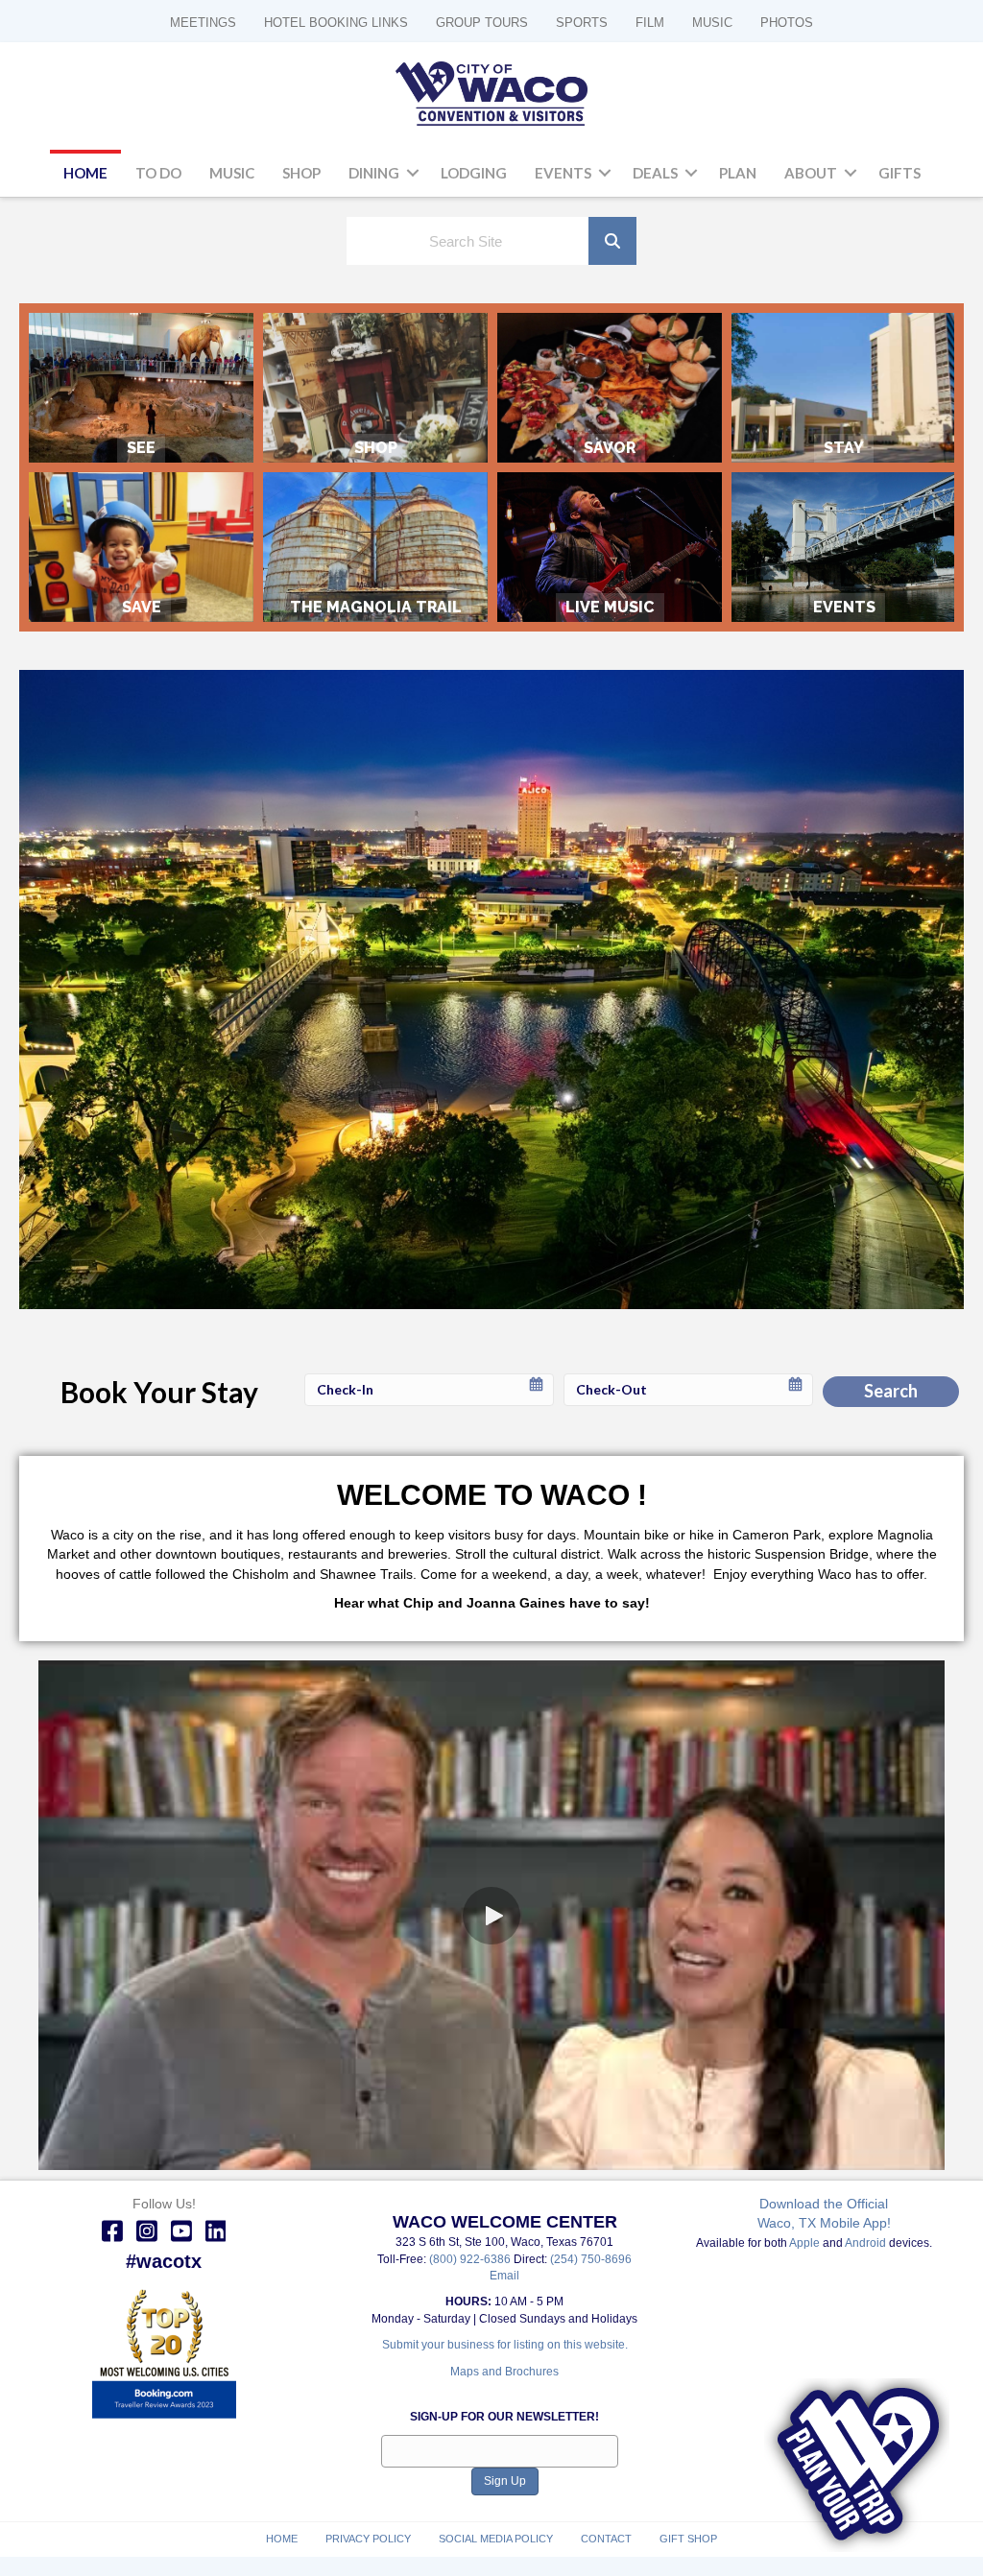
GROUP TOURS (482, 23)
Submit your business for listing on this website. (505, 2345)
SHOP (375, 388)
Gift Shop (688, 2539)
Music (232, 173)
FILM (650, 23)
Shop (301, 173)
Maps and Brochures (504, 2372)
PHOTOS (787, 23)
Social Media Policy (496, 2539)
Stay (844, 388)
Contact (606, 2539)
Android (865, 2243)
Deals (655, 173)
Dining (374, 173)
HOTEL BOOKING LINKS (336, 23)
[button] (413, 174)
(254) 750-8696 (591, 2259)
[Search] (612, 241)
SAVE (141, 547)
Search (891, 1391)
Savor (610, 388)
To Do (158, 173)
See (141, 388)
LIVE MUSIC (610, 547)
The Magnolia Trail (375, 547)
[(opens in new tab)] (164, 2356)
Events (563, 173)
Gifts (899, 173)
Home (85, 173)
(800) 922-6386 (471, 2259)
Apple (804, 2243)
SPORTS (582, 23)
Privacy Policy (368, 2539)
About (811, 173)
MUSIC (712, 23)
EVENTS (844, 547)
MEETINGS (203, 23)
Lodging (474, 173)
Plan (738, 173)
